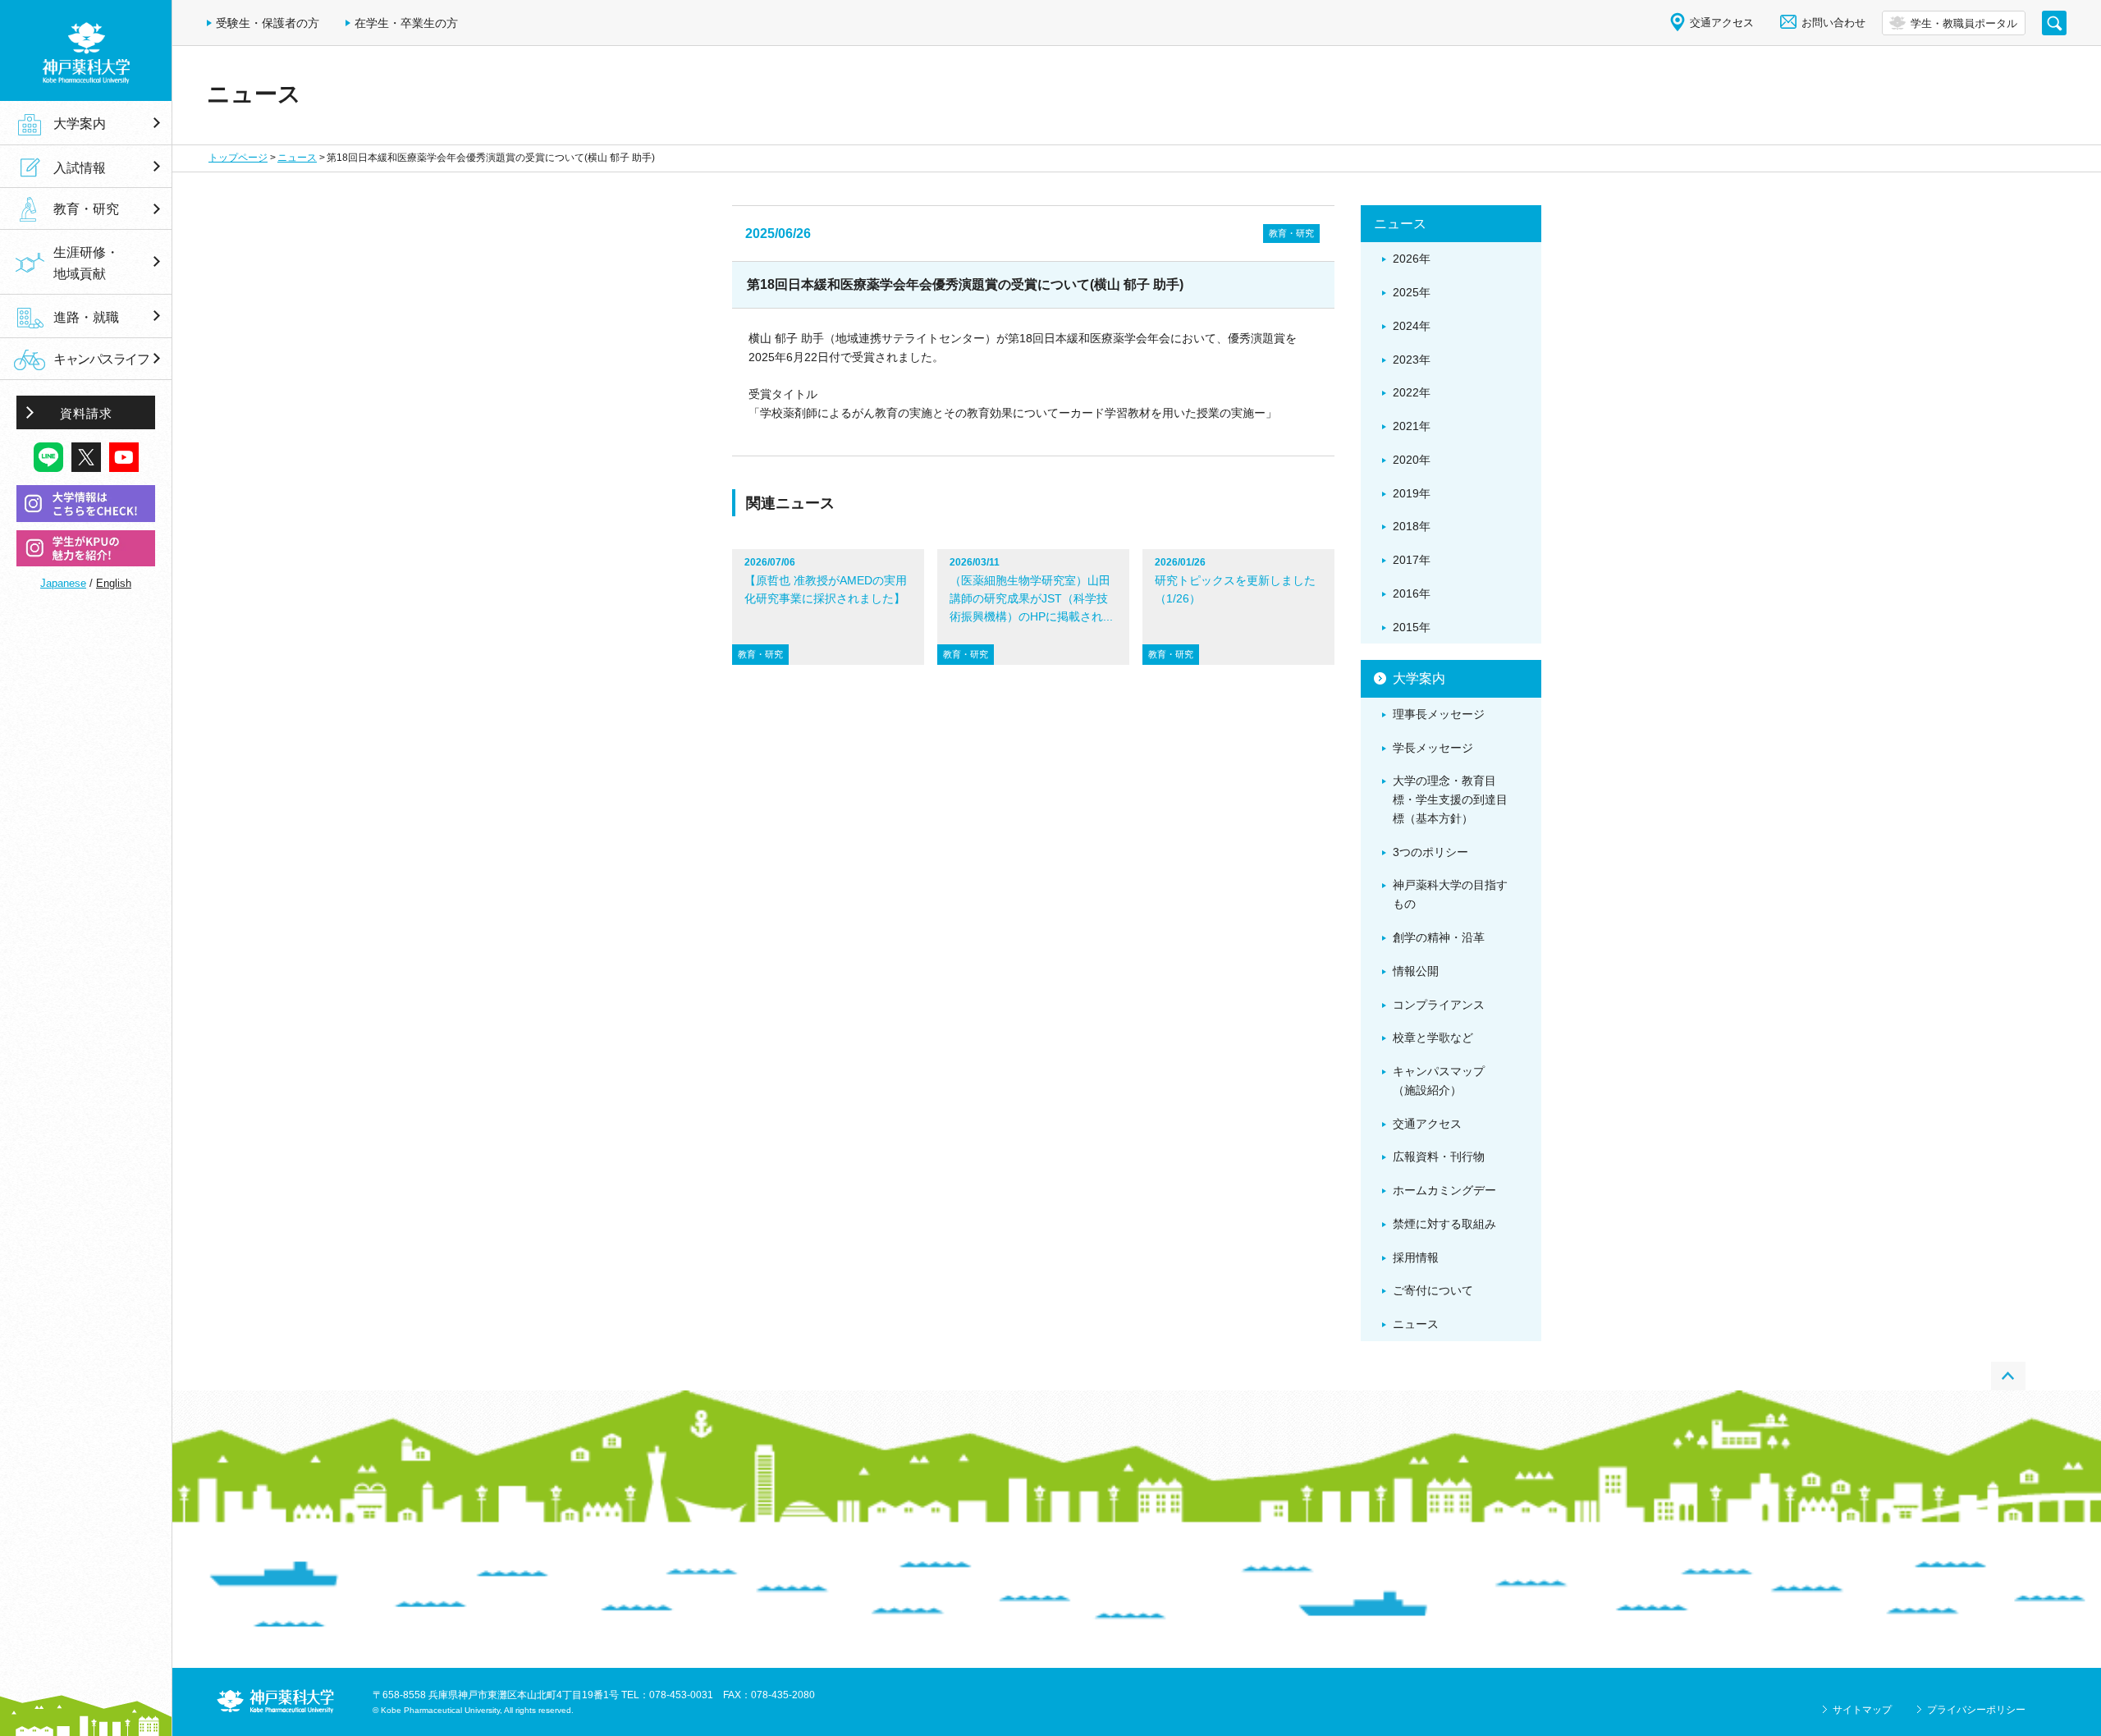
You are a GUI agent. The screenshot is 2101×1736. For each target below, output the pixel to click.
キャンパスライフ (101, 359)
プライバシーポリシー (1976, 1710)
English (114, 583)
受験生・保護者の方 (268, 23)
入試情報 (80, 167)
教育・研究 (86, 209)
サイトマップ (1862, 1710)
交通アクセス (1722, 23)
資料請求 (86, 413)
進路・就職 (86, 317)
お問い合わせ (1833, 23)
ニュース (297, 158)
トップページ (238, 158)
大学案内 (80, 123)
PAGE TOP (2008, 1376)
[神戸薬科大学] (86, 50)
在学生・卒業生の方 (406, 23)
